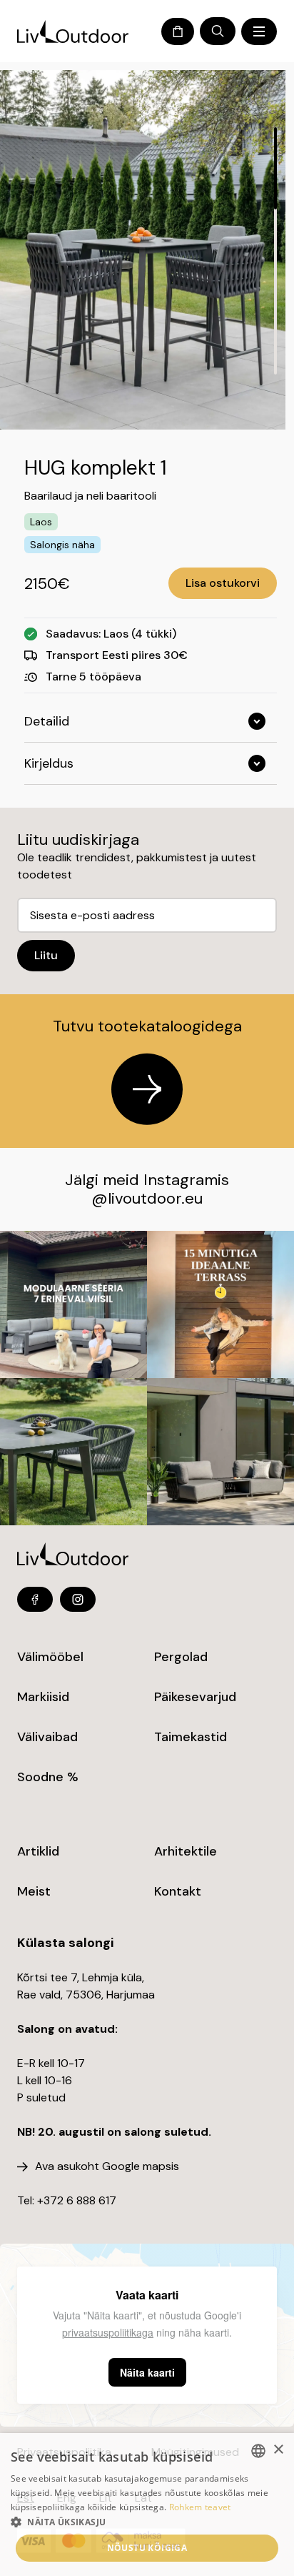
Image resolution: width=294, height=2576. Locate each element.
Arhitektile (186, 1851)
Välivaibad (47, 1737)
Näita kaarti (147, 2372)
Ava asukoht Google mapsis (107, 2166)
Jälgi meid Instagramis (147, 1180)
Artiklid (38, 1851)
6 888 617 (91, 2200)
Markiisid (43, 1697)
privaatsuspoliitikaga (108, 2332)
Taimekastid (191, 1737)
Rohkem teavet (200, 2507)
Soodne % (48, 1777)
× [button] (278, 2450)
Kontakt (178, 1891)
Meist (34, 1891)
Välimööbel (50, 1657)
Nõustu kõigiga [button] (147, 2548)
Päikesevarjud (195, 1697)
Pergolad (181, 1657)
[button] (147, 2522)
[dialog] (147, 2505)
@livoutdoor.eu (147, 1198)
